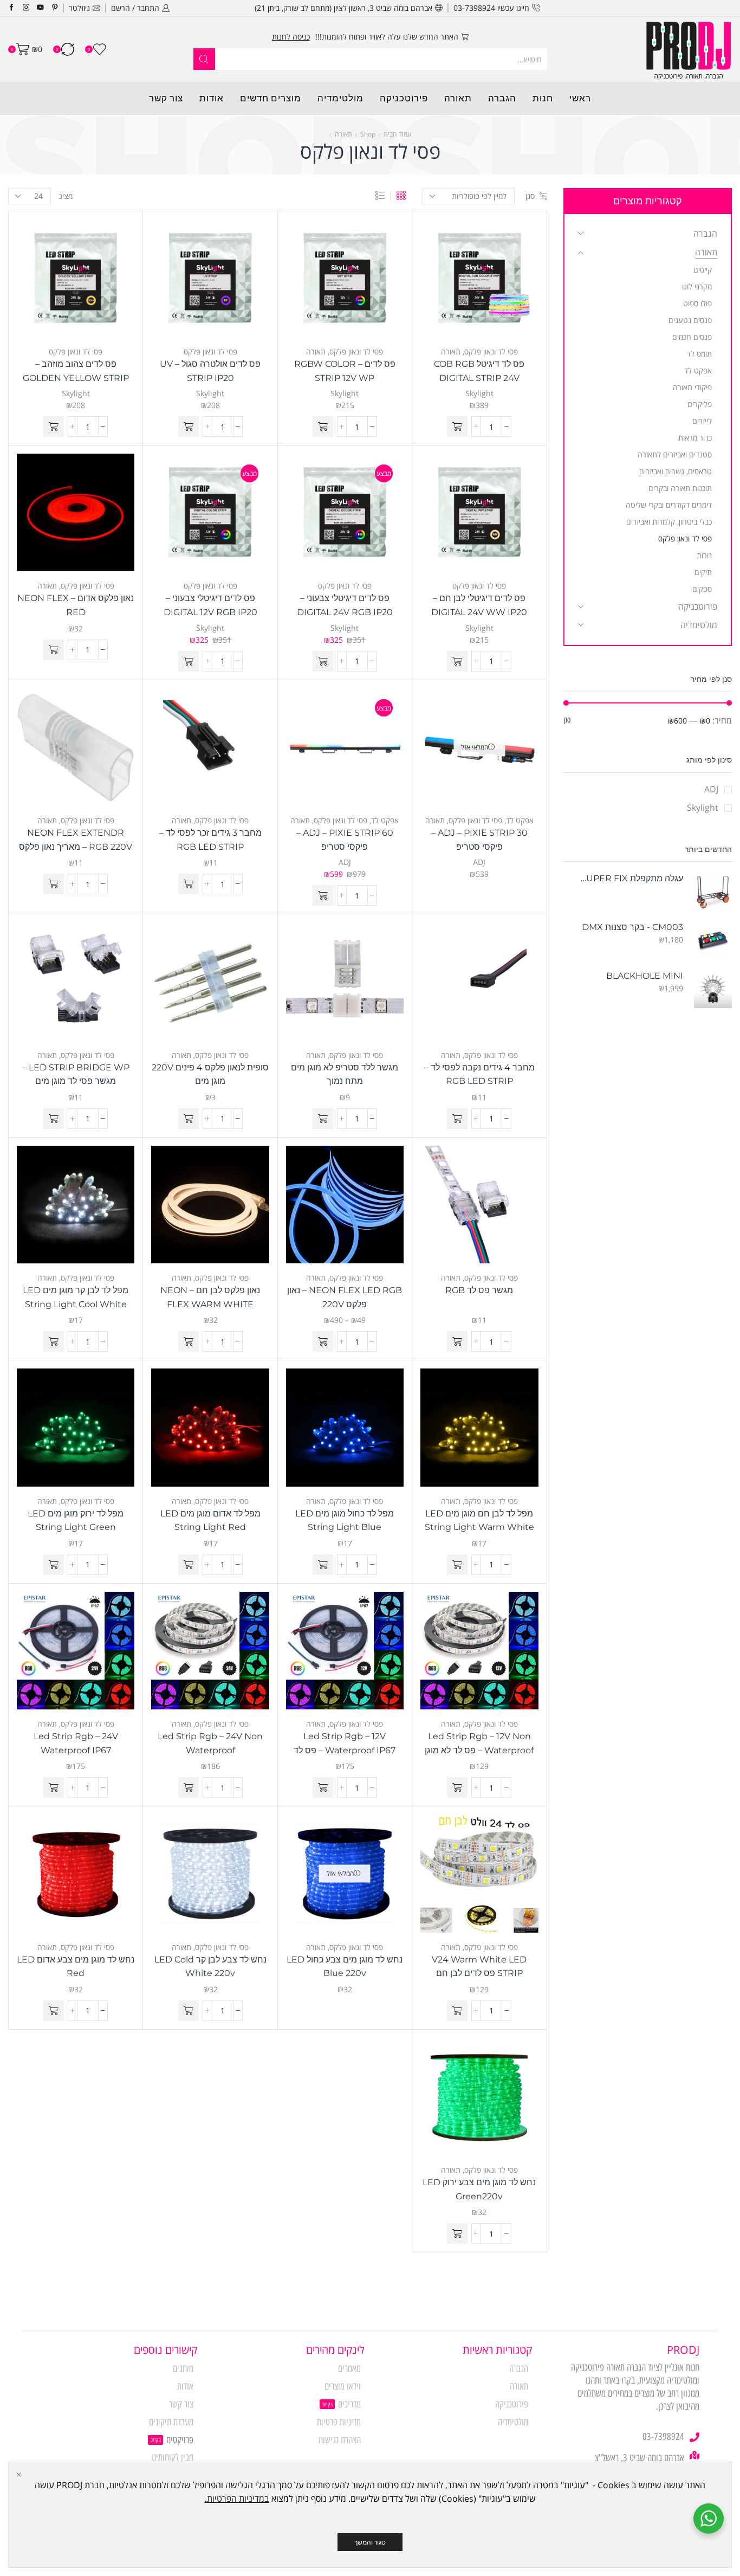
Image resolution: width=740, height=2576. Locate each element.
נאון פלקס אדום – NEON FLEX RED (76, 605)
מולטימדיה (340, 98)
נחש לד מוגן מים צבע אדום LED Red (76, 1967)
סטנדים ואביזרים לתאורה (675, 454)
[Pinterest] (55, 8)
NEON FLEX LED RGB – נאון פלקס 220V (345, 1297)
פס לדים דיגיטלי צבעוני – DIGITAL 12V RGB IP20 (210, 605)
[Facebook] (12, 8)
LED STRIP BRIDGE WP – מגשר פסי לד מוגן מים (76, 1074)
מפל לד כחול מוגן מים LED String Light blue (345, 1521)
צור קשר (166, 98)
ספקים (702, 589)
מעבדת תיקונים (171, 2422)
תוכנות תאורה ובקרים (680, 488)
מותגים (183, 2368)
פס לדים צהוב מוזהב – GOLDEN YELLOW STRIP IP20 (76, 378)
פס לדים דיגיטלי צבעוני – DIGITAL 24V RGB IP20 (345, 605)
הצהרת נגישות (340, 2440)
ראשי (580, 98)
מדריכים (349, 2404)
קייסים (703, 270)
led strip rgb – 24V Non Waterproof (210, 1743)
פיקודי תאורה (692, 387)
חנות (543, 98)
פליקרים (700, 404)
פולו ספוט (697, 303)
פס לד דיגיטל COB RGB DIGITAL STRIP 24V (479, 371)
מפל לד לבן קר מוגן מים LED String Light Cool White (76, 1297)
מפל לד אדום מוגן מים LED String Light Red (210, 1521)
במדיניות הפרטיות (238, 2498)
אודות (212, 98)
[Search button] (204, 59)
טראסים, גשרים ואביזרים (676, 471)
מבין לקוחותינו (172, 2457)
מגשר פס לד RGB (479, 1290)
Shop (368, 134)
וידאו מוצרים (343, 2386)
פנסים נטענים (690, 320)
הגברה (502, 98)
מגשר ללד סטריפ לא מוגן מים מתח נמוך (345, 1074)
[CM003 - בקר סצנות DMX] (713, 940)
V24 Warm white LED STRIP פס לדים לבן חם (479, 1967)
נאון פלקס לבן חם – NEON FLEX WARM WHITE (210, 1297)
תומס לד (699, 354)
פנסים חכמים (692, 337)
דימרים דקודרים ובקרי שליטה (669, 505)
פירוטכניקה (404, 98)
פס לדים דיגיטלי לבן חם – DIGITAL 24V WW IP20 (479, 605)
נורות (704, 555)
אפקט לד (520, 820)
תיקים (703, 572)
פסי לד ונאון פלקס (491, 351)
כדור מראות (695, 438)
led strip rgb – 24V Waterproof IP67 (76, 1743)
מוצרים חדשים (271, 98)
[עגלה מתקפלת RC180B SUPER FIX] (713, 892)
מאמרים (349, 2368)
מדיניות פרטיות (339, 2422)
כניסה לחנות (291, 37)
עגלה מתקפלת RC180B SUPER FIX (630, 878)
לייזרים (702, 421)
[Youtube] (40, 8)
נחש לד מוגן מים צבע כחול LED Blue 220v (345, 1967)
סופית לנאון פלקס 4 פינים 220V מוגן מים (210, 1074)
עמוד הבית (397, 134)
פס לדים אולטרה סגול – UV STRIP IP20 (210, 371)
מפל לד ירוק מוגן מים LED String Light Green (76, 1521)
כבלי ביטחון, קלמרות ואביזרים (669, 522)
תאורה (458, 98)
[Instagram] (26, 8)
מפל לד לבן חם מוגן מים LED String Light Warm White (479, 1521)
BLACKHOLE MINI (645, 976)
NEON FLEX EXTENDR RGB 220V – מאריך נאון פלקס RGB (76, 847)
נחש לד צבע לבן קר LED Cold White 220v (210, 1967)
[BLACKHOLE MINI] (713, 989)
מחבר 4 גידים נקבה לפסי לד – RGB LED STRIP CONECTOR (479, 1081)
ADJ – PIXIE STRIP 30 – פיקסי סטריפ (479, 840)
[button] (457, 427)
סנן (530, 196)
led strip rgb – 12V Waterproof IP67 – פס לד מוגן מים (345, 1750)
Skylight (479, 393)
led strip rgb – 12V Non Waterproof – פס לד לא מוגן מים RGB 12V (479, 1750)
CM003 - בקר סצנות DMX (632, 927)
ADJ (479, 862)
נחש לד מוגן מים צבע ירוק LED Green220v (479, 2189)
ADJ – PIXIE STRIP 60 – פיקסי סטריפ (345, 840)
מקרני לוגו (697, 286)
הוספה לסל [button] (490, 282)
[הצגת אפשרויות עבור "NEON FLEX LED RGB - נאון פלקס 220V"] (323, 1341)
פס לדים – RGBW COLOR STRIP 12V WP (345, 371)
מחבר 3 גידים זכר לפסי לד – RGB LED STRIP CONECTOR (210, 847)
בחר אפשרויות (356, 1209)
